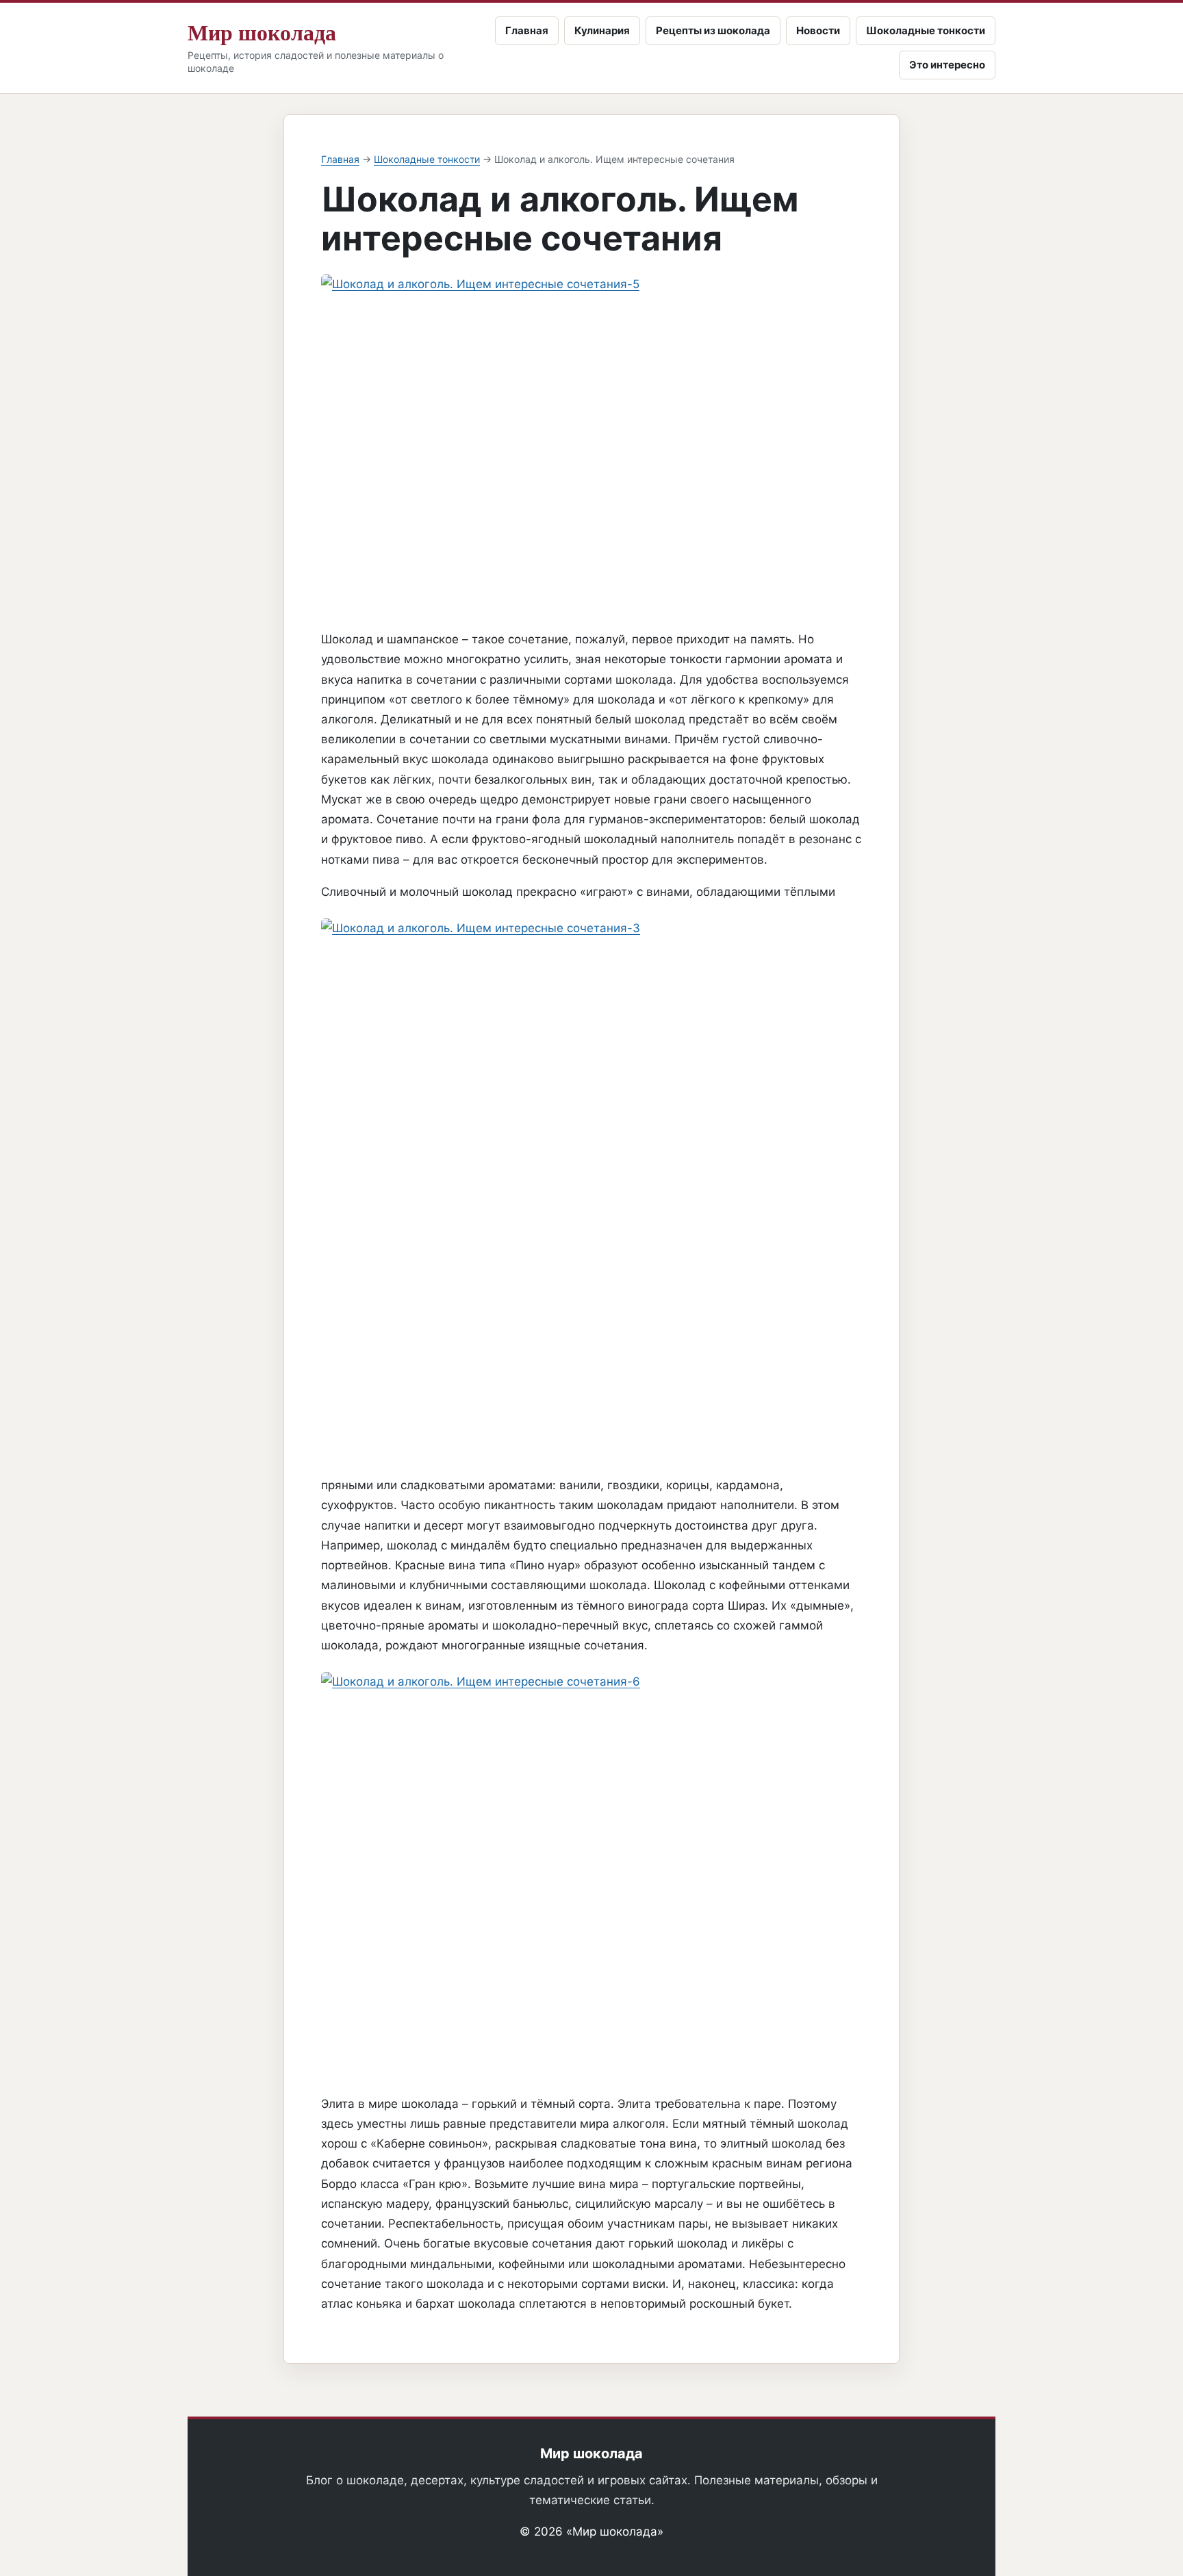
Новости (818, 30)
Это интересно (947, 65)
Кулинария (602, 30)
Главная (527, 30)
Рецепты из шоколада (713, 30)
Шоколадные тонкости (926, 30)
